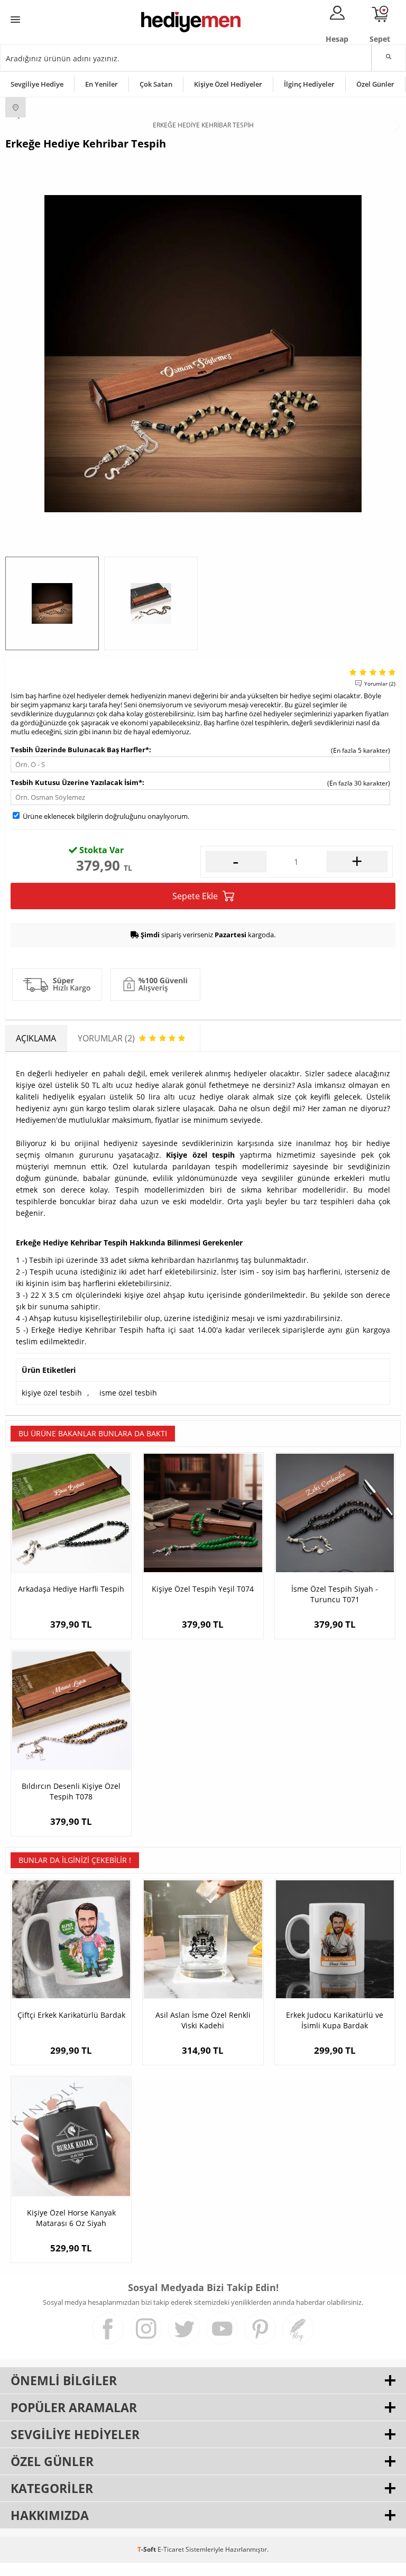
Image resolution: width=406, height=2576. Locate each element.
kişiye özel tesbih (52, 1393)
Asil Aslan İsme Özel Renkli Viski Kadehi (203, 2020)
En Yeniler (101, 84)
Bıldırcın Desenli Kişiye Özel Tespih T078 (71, 1791)
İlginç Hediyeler (309, 84)
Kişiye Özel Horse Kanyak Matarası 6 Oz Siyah (71, 2218)
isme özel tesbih (128, 1393)
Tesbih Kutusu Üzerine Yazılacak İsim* (76, 782)
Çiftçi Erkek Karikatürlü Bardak (71, 2015)
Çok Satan (156, 84)
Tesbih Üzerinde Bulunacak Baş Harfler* (80, 750)
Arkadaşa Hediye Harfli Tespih (71, 1589)
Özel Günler (375, 84)
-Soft (147, 2549)
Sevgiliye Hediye (37, 84)
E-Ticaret (171, 2549)
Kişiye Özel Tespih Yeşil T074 (203, 1589)
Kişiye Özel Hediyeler (228, 84)
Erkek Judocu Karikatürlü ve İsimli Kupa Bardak (335, 2020)
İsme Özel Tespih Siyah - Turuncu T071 (335, 1594)
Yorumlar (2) (380, 684)
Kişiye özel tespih (200, 1155)
